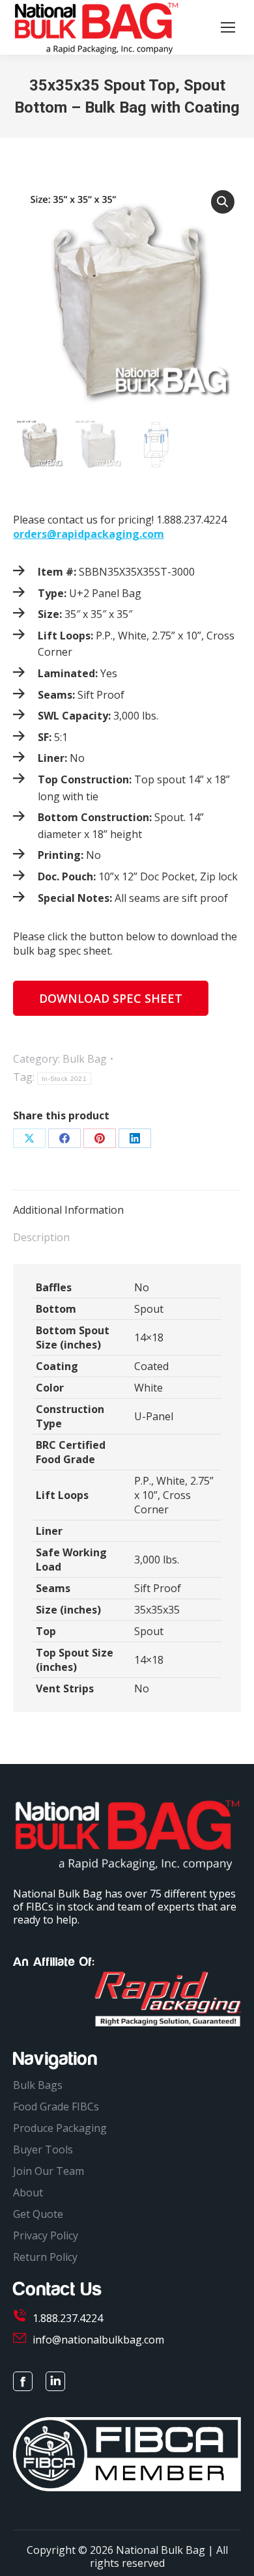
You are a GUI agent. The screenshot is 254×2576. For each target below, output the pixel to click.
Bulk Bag (85, 1059)
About (28, 2192)
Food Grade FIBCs (56, 2107)
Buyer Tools (43, 2149)
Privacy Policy (46, 2235)
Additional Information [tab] (68, 1210)
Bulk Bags (38, 2085)
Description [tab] (41, 1237)
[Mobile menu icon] (228, 27)
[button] (223, 202)
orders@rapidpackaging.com (89, 534)
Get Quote (38, 2214)
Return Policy (45, 2257)
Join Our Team (49, 2171)
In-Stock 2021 (64, 1079)
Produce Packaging (60, 2128)
